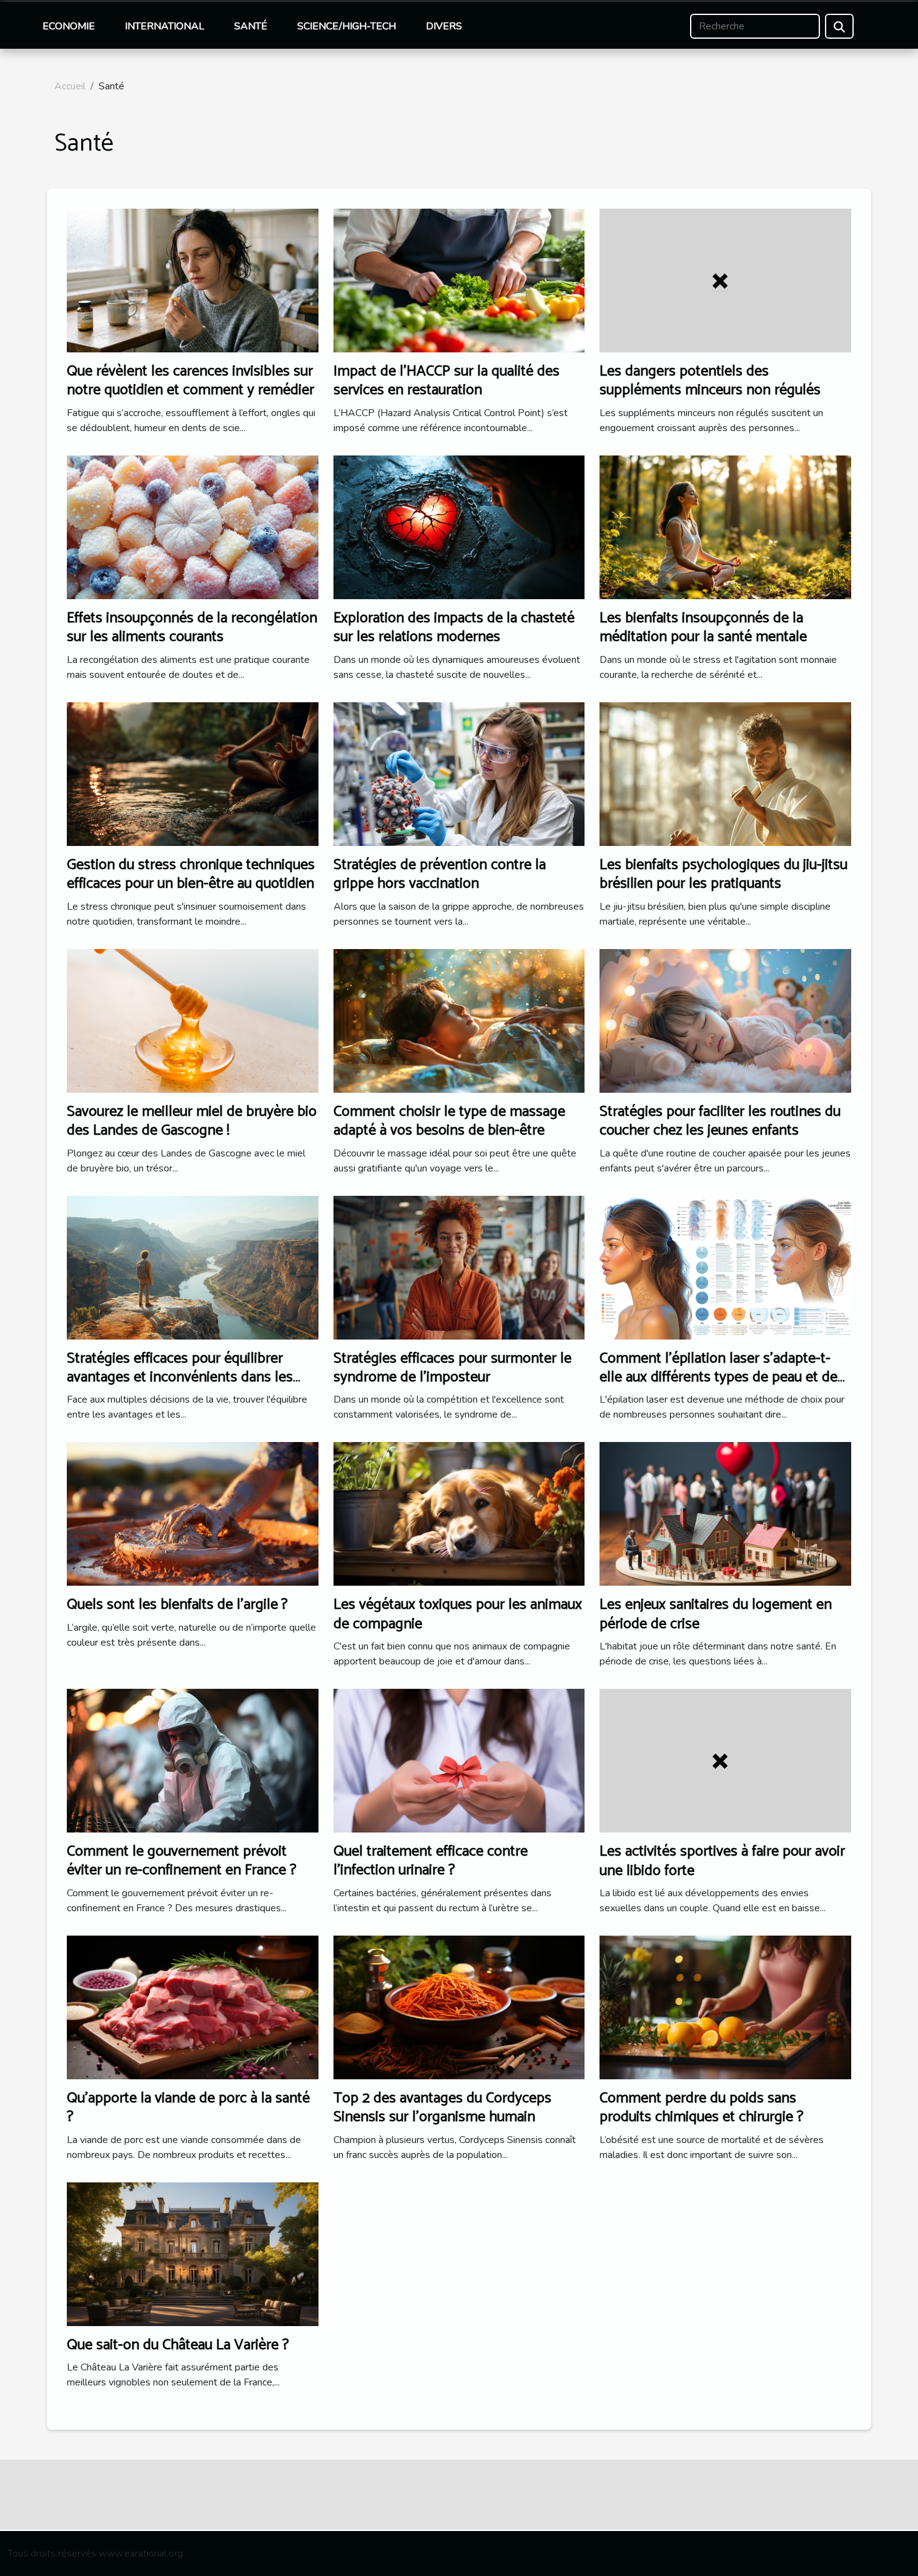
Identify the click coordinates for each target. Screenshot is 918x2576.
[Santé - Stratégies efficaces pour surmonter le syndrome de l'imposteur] (459, 1266)
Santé (251, 26)
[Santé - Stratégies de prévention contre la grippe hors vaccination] (459, 773)
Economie (69, 26)
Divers (444, 26)
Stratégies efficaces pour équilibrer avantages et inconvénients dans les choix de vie (180, 1378)
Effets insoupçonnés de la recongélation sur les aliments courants (192, 628)
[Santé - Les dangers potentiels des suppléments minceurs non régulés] (725, 280)
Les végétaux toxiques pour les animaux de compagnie (458, 1614)
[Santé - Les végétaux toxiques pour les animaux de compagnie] (459, 1513)
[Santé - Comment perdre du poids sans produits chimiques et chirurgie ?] (725, 2007)
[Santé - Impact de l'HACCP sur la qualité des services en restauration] (459, 280)
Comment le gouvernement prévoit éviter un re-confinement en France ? (182, 1861)
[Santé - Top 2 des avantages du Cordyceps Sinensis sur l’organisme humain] (459, 2007)
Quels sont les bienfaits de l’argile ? (177, 1605)
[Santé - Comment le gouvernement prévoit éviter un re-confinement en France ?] (193, 1760)
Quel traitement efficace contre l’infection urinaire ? (431, 1861)
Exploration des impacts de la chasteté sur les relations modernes (454, 628)
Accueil (70, 86)
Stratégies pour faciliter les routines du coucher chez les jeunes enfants (720, 1121)
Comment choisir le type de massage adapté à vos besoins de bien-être (449, 1121)
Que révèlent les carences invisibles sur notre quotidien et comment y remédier (190, 381)
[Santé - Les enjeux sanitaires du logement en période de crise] (725, 1513)
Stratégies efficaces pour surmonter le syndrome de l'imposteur (452, 1368)
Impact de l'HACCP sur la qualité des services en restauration (447, 381)
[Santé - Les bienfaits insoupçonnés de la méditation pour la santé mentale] (725, 527)
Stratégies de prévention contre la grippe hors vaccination (440, 874)
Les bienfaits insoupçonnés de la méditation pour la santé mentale (703, 628)
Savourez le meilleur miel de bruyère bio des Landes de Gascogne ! (192, 1121)
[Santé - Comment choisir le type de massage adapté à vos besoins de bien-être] (459, 1020)
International (165, 26)
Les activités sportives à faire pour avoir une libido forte (722, 1861)
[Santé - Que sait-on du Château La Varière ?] (193, 2253)
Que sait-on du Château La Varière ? (178, 2345)
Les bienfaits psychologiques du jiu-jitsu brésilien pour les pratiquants (723, 874)
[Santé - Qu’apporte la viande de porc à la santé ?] (193, 2007)
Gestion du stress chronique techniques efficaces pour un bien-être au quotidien (191, 874)
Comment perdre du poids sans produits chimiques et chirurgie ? (702, 2108)
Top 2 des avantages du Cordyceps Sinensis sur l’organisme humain (442, 2108)
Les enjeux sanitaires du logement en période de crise (716, 1614)
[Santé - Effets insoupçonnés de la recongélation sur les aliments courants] (193, 527)
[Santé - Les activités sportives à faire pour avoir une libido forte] (725, 1760)
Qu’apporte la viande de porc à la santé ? (188, 2108)
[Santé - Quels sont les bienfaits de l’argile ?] (193, 1513)
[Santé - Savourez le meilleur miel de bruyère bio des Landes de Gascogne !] (193, 1020)
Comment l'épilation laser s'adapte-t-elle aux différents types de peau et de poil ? (718, 1378)
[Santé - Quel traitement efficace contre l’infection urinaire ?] (459, 1760)
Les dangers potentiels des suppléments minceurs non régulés (710, 381)
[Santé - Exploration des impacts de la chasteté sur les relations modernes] (459, 527)
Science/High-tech (347, 26)
